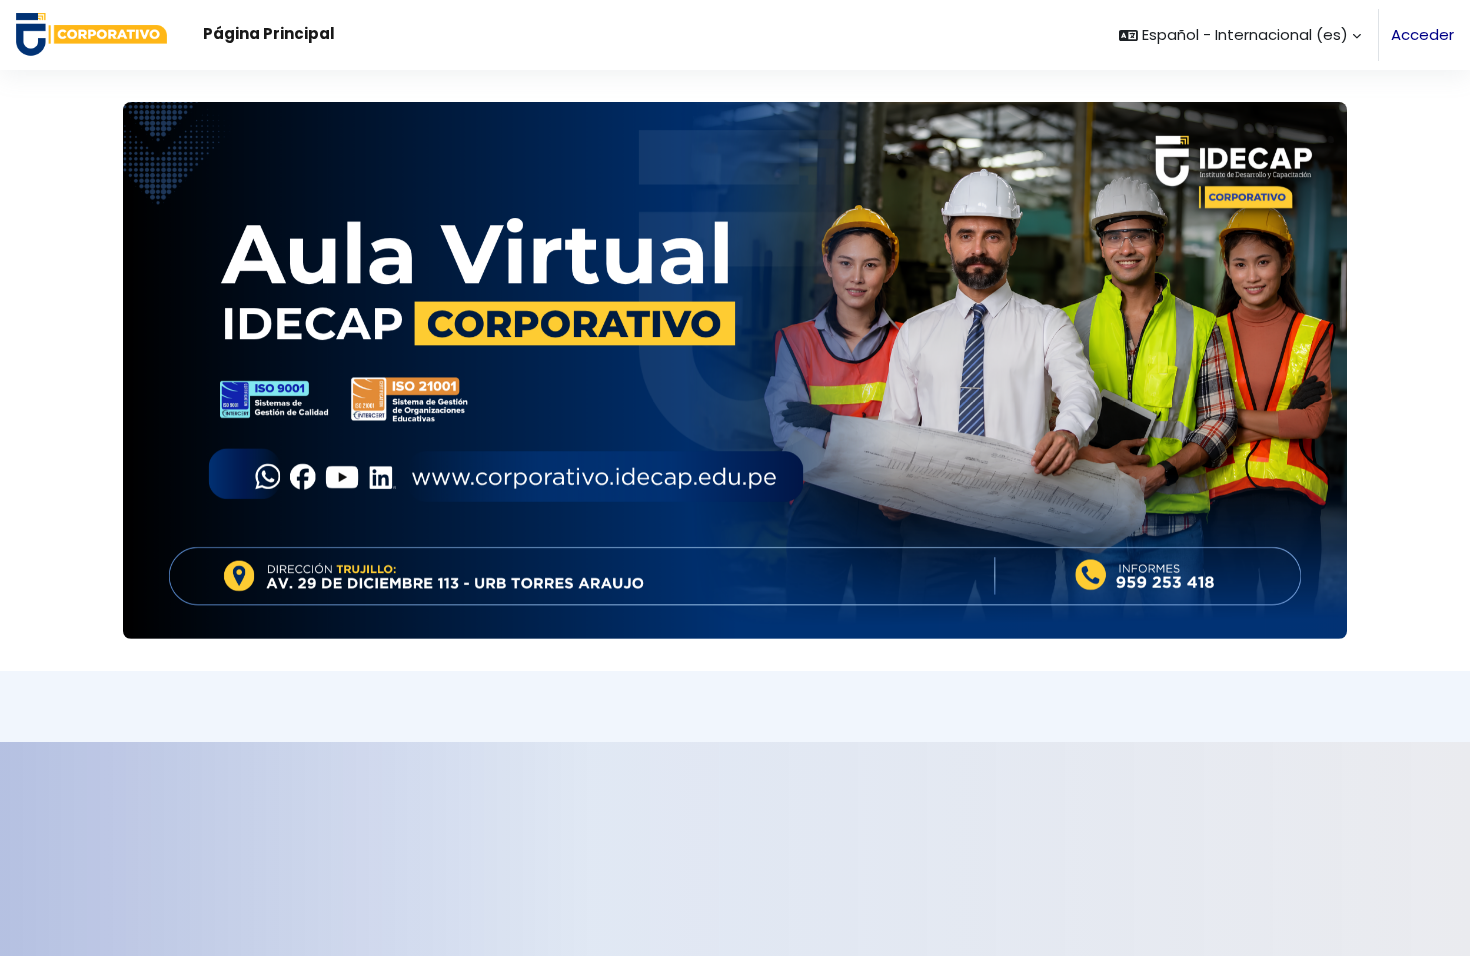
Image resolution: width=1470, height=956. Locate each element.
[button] (1240, 35)
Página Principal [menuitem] (269, 33)
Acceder (1422, 34)
